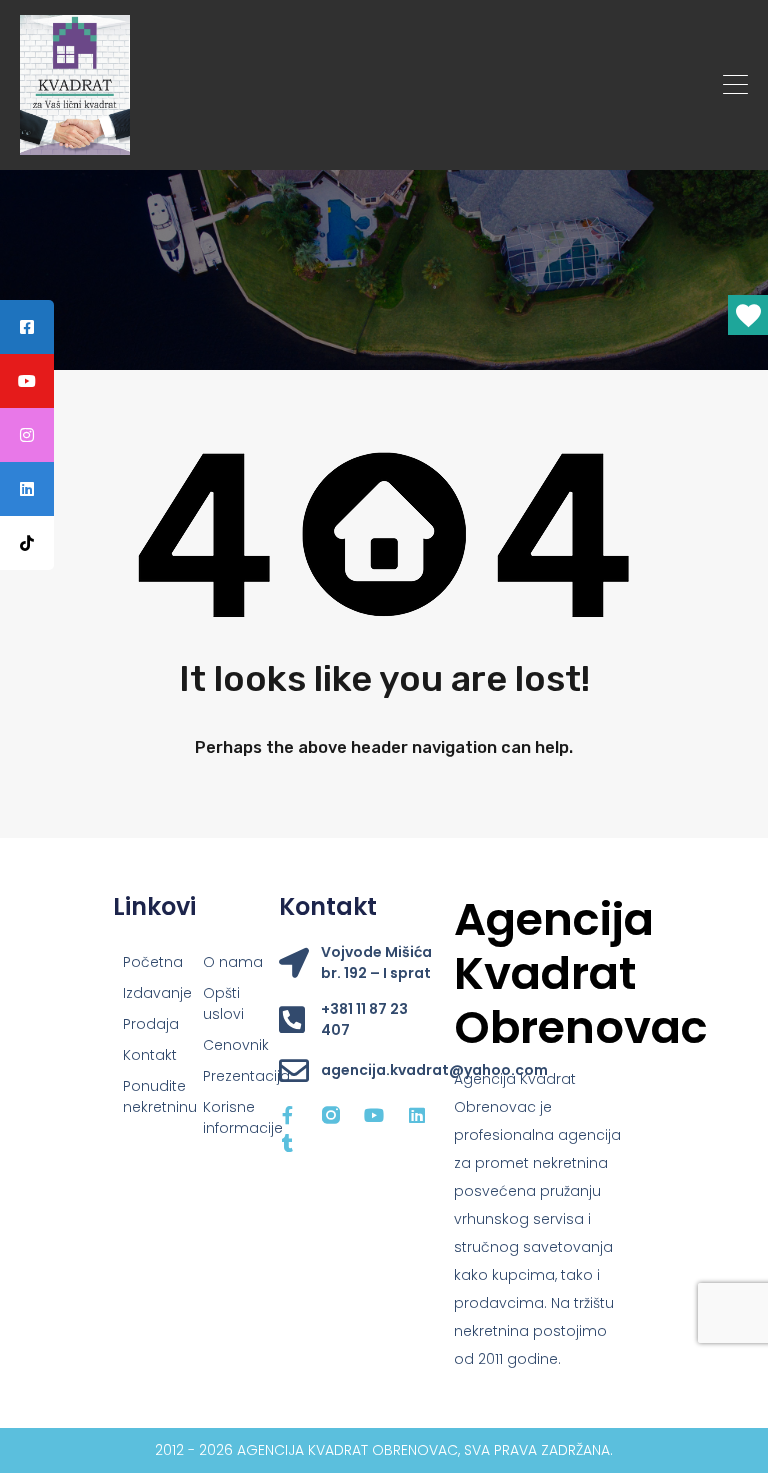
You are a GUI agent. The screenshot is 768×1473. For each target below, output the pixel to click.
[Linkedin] (417, 1115)
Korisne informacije (233, 1117)
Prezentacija (233, 1076)
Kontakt (150, 1055)
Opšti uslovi (223, 1003)
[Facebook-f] (288, 1115)
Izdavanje (153, 993)
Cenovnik (233, 1045)
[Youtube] (374, 1115)
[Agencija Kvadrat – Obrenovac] (75, 146)
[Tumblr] (288, 1143)
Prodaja (151, 1024)
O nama (233, 962)
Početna (153, 962)
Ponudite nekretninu (153, 1096)
